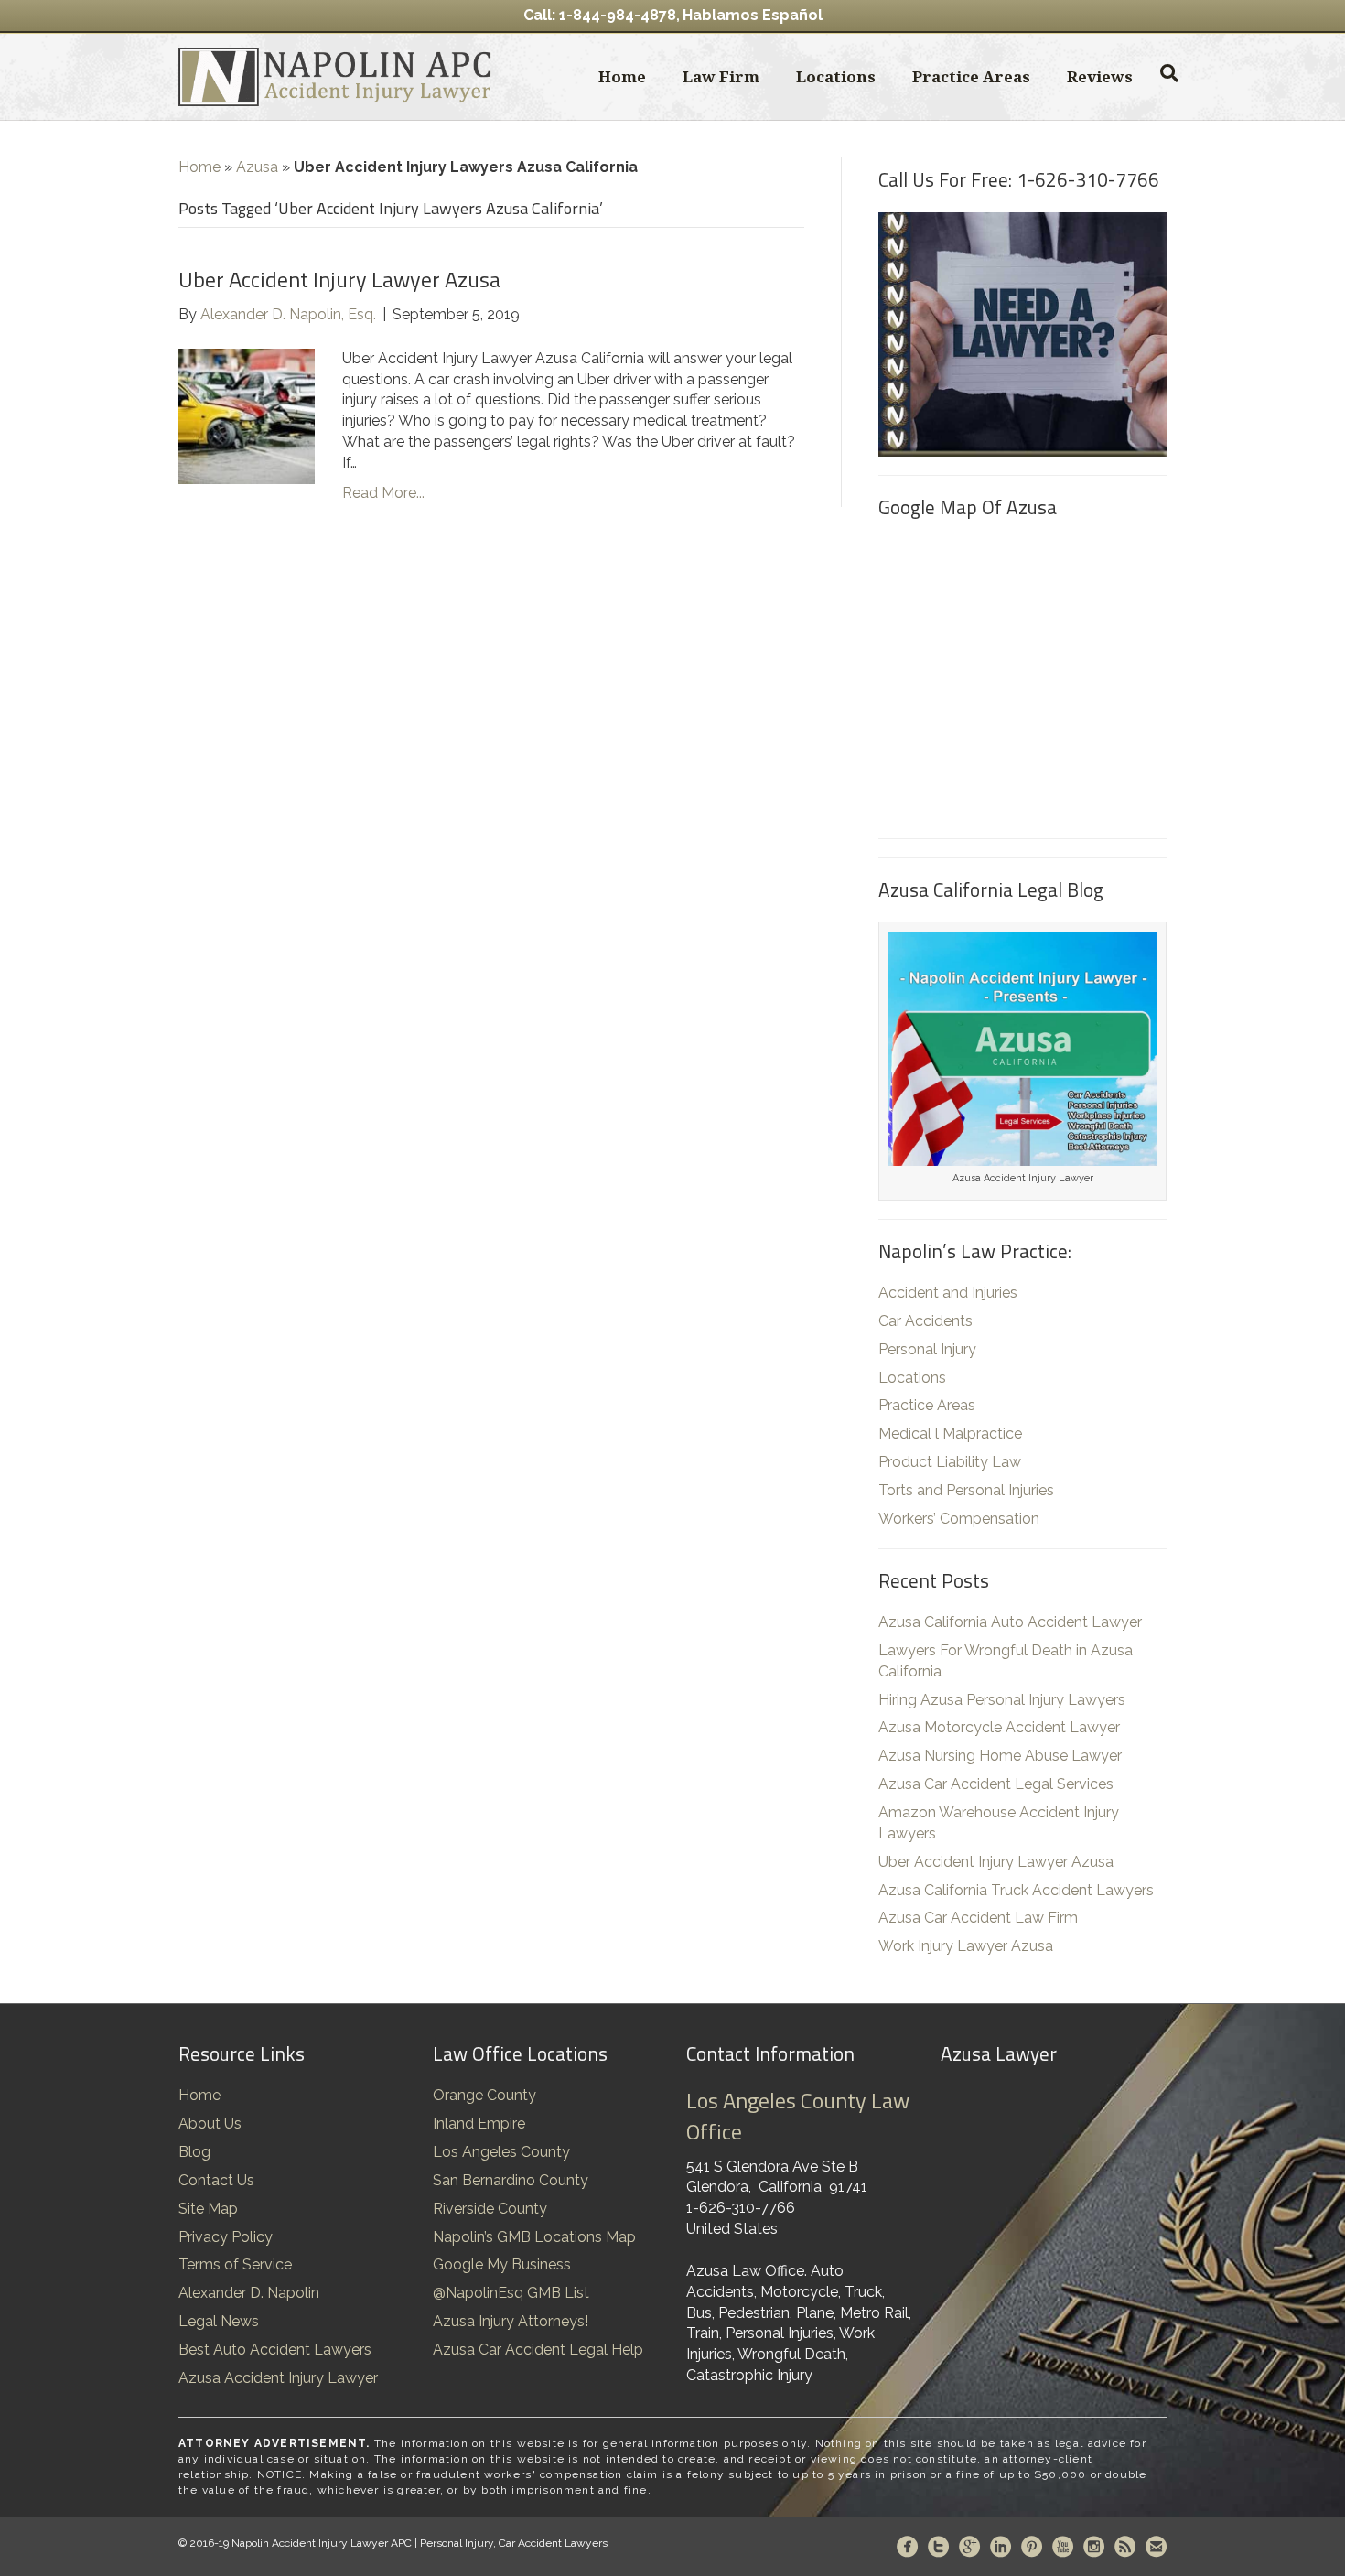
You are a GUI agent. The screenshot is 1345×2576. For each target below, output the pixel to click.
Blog (194, 2152)
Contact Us (216, 2180)
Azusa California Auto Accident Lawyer (1010, 1622)
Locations (836, 76)
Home (622, 76)
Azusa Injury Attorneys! (511, 2321)
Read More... (383, 493)
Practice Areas (971, 76)
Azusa (257, 167)
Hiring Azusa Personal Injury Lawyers (1002, 1700)
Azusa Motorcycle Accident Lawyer (999, 1727)
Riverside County (490, 2209)
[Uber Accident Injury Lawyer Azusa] (247, 415)
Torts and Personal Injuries (966, 1490)
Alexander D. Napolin (249, 2293)
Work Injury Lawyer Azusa (966, 1946)
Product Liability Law (950, 1462)
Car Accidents (925, 1321)
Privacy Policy (226, 2237)
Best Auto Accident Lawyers (275, 2350)
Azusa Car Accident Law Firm (978, 1918)
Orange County (484, 2095)
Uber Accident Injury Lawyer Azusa (339, 279)
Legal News (219, 2321)
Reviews (1100, 76)
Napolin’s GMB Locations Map (534, 2237)
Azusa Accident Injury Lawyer (278, 2378)
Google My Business (502, 2264)
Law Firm (721, 76)
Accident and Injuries (948, 1293)
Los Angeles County (501, 2152)
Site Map (208, 2209)
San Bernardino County (511, 2180)
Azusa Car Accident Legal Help (538, 2350)
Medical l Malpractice (950, 1434)
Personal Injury (927, 1349)
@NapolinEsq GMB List (511, 2293)
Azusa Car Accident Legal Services (996, 1784)
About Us (210, 2123)
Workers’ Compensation (959, 1519)
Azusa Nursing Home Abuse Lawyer (1000, 1756)
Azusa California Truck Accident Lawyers (1016, 1890)
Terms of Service (235, 2264)
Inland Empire (479, 2123)
